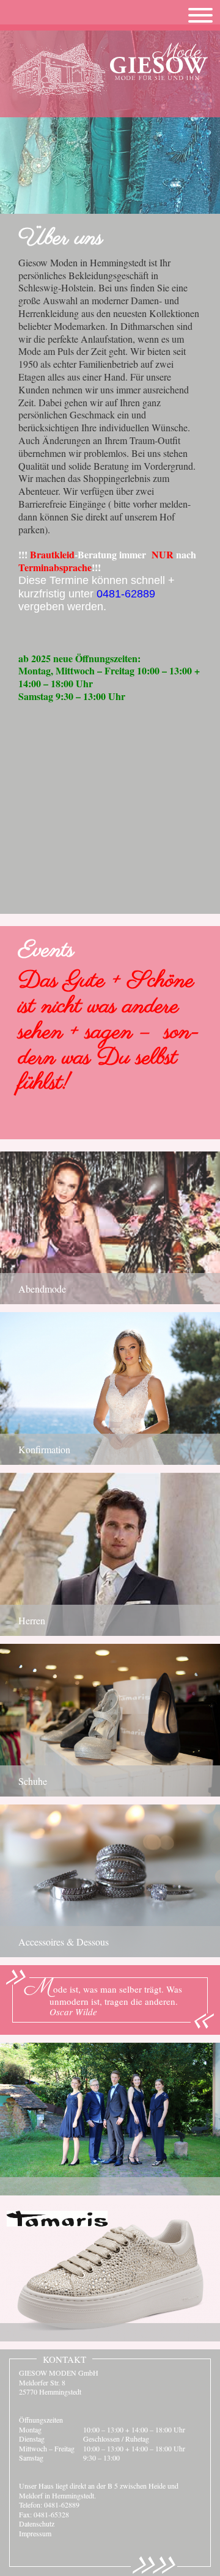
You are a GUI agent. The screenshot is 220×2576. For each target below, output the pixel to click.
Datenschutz (37, 2523)
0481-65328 (51, 2514)
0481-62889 (62, 2505)
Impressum (35, 2533)
